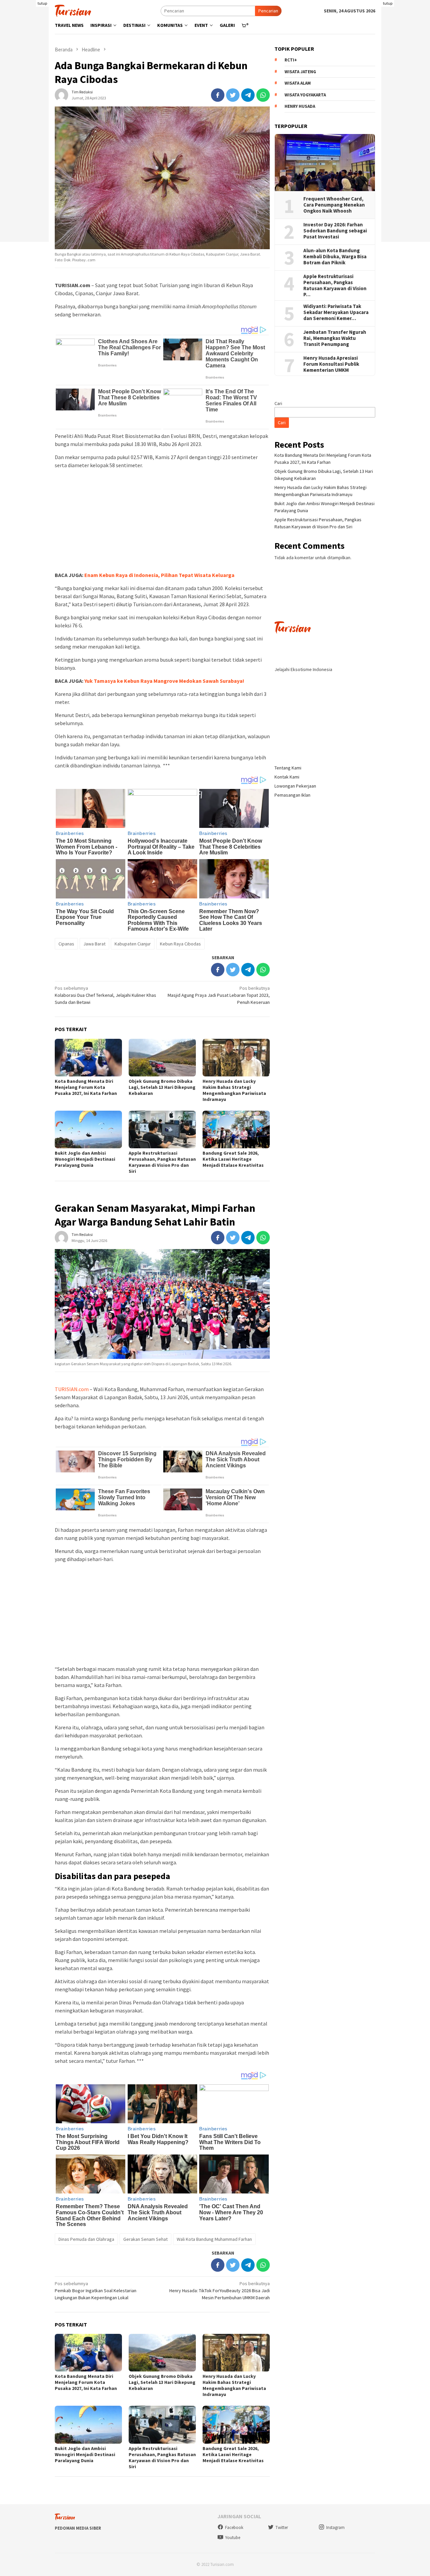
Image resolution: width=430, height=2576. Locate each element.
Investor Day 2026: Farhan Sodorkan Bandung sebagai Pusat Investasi (335, 231)
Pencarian (268, 11)
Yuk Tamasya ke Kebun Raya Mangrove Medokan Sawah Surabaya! (164, 681)
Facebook (234, 2527)
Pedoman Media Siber (78, 2528)
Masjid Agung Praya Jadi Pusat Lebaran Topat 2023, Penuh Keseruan (219, 995)
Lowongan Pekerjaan (295, 786)
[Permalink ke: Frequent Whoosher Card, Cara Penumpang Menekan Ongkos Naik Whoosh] (325, 163)
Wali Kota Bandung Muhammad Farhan (214, 2239)
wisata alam (298, 83)
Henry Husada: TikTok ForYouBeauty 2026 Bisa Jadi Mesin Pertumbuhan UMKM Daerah (220, 2291)
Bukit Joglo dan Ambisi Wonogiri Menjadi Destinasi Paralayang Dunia (85, 1159)
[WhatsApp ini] (263, 95)
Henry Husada (300, 106)
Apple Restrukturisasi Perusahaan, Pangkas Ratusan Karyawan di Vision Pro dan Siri (162, 1162)
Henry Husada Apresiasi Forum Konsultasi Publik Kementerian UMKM (331, 364)
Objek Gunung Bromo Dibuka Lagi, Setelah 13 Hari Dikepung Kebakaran (162, 1087)
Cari (278, 403)
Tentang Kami (288, 767)
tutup (42, 3)
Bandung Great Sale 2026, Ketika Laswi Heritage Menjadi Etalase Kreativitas (233, 1159)
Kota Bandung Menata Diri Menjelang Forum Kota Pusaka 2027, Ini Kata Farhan (86, 1087)
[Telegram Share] (248, 95)
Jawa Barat (94, 944)
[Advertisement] (162, 521)
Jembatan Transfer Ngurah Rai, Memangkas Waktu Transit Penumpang (335, 338)
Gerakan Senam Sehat (145, 2239)
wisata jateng (300, 71)
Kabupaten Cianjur (133, 944)
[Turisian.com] (73, 10)
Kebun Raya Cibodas (180, 944)
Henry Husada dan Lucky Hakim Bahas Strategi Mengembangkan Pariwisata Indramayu (234, 1090)
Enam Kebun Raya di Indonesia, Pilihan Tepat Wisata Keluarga (159, 575)
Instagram (335, 2527)
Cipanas (66, 944)
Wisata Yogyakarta (305, 95)
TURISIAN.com (72, 1389)
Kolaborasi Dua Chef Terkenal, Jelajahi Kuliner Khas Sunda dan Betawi (105, 995)
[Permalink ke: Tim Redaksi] (61, 94)
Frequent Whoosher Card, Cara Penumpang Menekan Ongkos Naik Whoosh (334, 205)
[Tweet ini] (233, 95)
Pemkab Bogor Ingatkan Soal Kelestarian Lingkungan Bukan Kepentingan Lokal (96, 2291)
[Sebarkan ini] (218, 95)
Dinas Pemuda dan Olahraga (86, 2239)
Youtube (233, 2538)
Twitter (282, 2527)
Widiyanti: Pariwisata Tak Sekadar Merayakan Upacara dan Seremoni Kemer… (336, 312)
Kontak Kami (287, 776)
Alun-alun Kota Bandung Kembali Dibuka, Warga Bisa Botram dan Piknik (335, 257)
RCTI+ (291, 60)
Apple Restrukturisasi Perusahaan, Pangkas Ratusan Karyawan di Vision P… (335, 285)
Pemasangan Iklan (292, 795)
